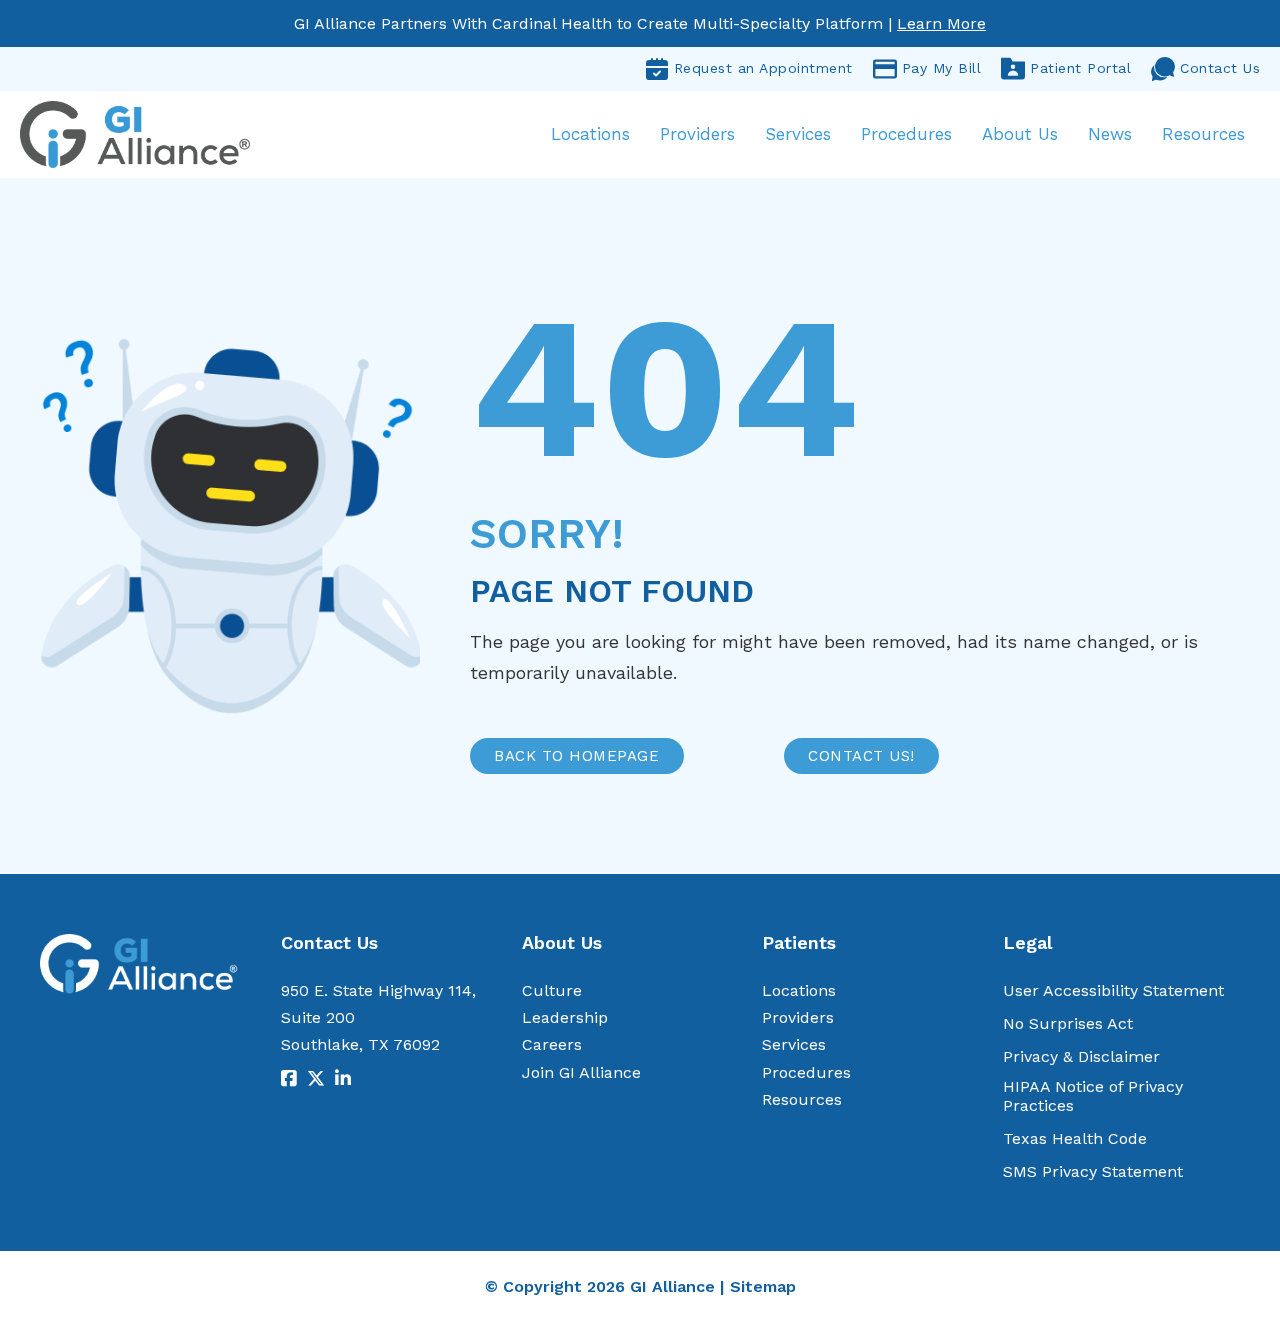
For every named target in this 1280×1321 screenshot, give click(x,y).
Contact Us (1220, 68)
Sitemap (763, 1286)
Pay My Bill (942, 68)
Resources (1203, 134)
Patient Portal (1080, 68)
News (1110, 134)
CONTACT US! (861, 756)
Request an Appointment (763, 68)
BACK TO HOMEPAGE (576, 756)
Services (798, 134)
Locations (590, 134)
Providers (697, 134)
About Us (1020, 134)
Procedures (906, 134)
